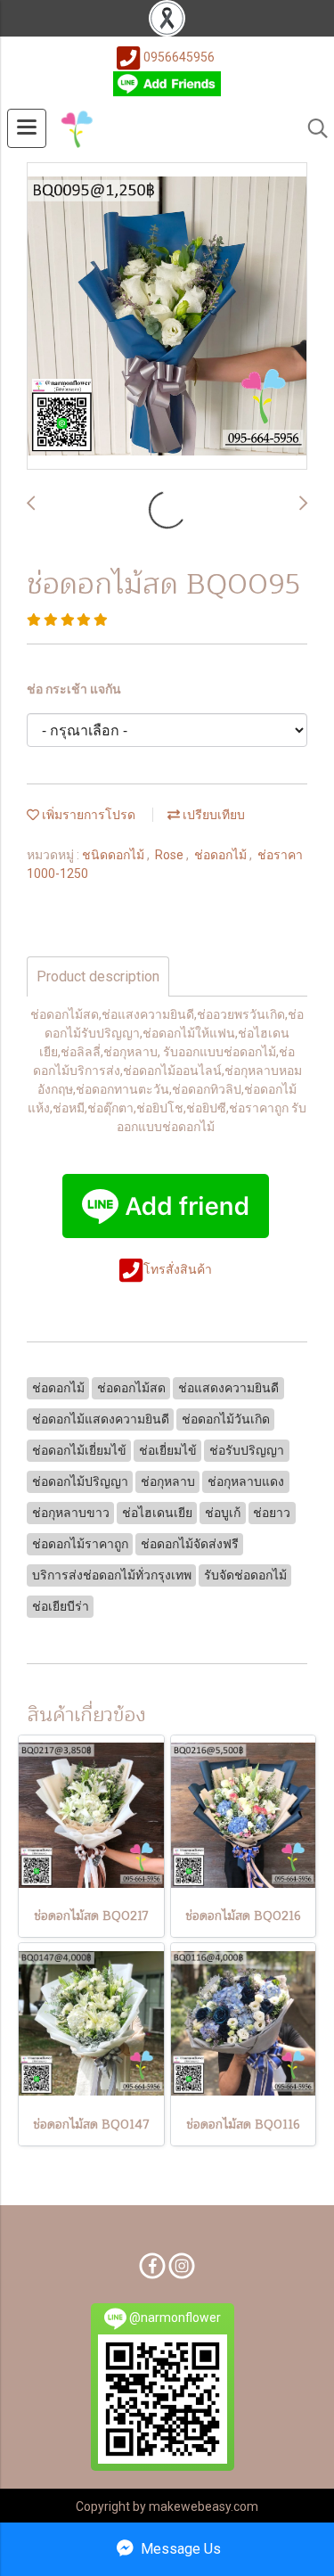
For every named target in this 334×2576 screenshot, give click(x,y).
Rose (171, 855)
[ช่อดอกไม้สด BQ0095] (167, 317)
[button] (312, 128)
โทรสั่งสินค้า (179, 1269)
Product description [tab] (98, 976)
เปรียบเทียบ (212, 815)
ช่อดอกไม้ (222, 855)
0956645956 (179, 57)
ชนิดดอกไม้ (114, 855)
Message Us (179, 2549)
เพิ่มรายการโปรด (87, 815)
